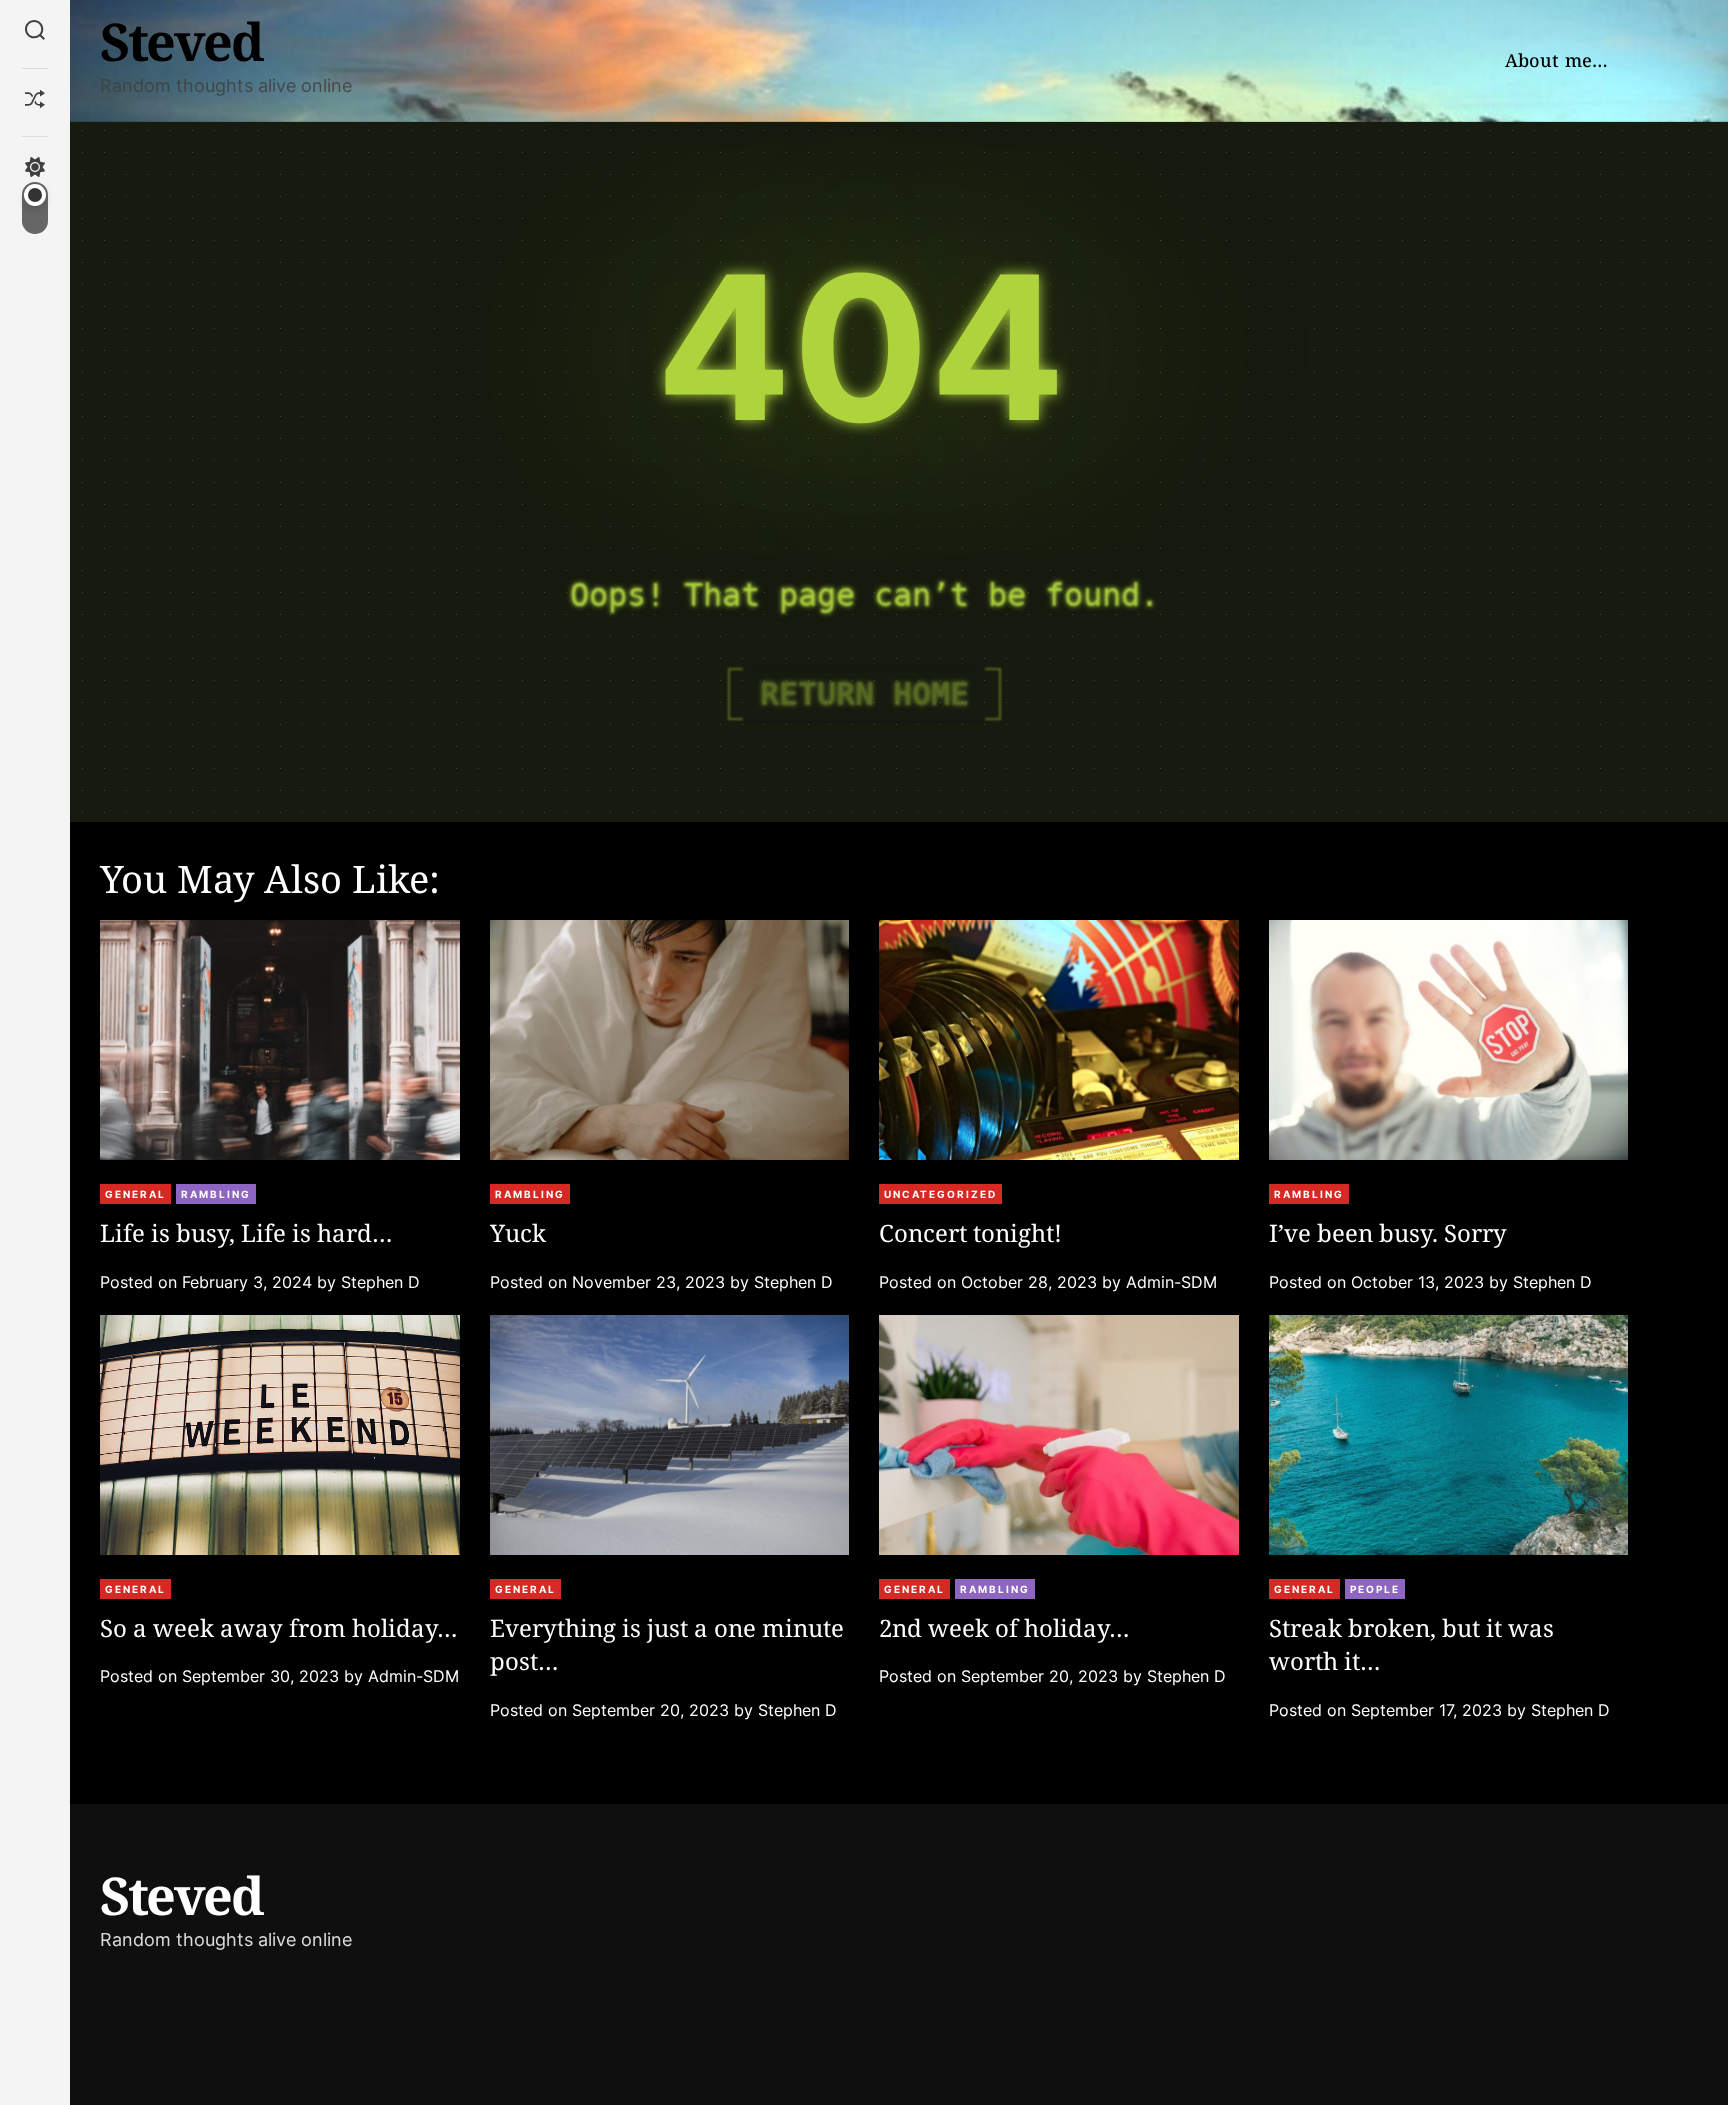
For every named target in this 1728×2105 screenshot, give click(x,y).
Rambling (216, 1194)
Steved (181, 41)
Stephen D (380, 1282)
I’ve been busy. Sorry (1388, 1232)
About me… (1556, 60)
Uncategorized (940, 1194)
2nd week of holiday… (1004, 1627)
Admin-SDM (1171, 1282)
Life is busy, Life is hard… (246, 1232)
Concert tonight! (970, 1232)
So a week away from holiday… (279, 1627)
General (135, 1194)
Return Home (864, 694)
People (1375, 1589)
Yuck (518, 1232)
